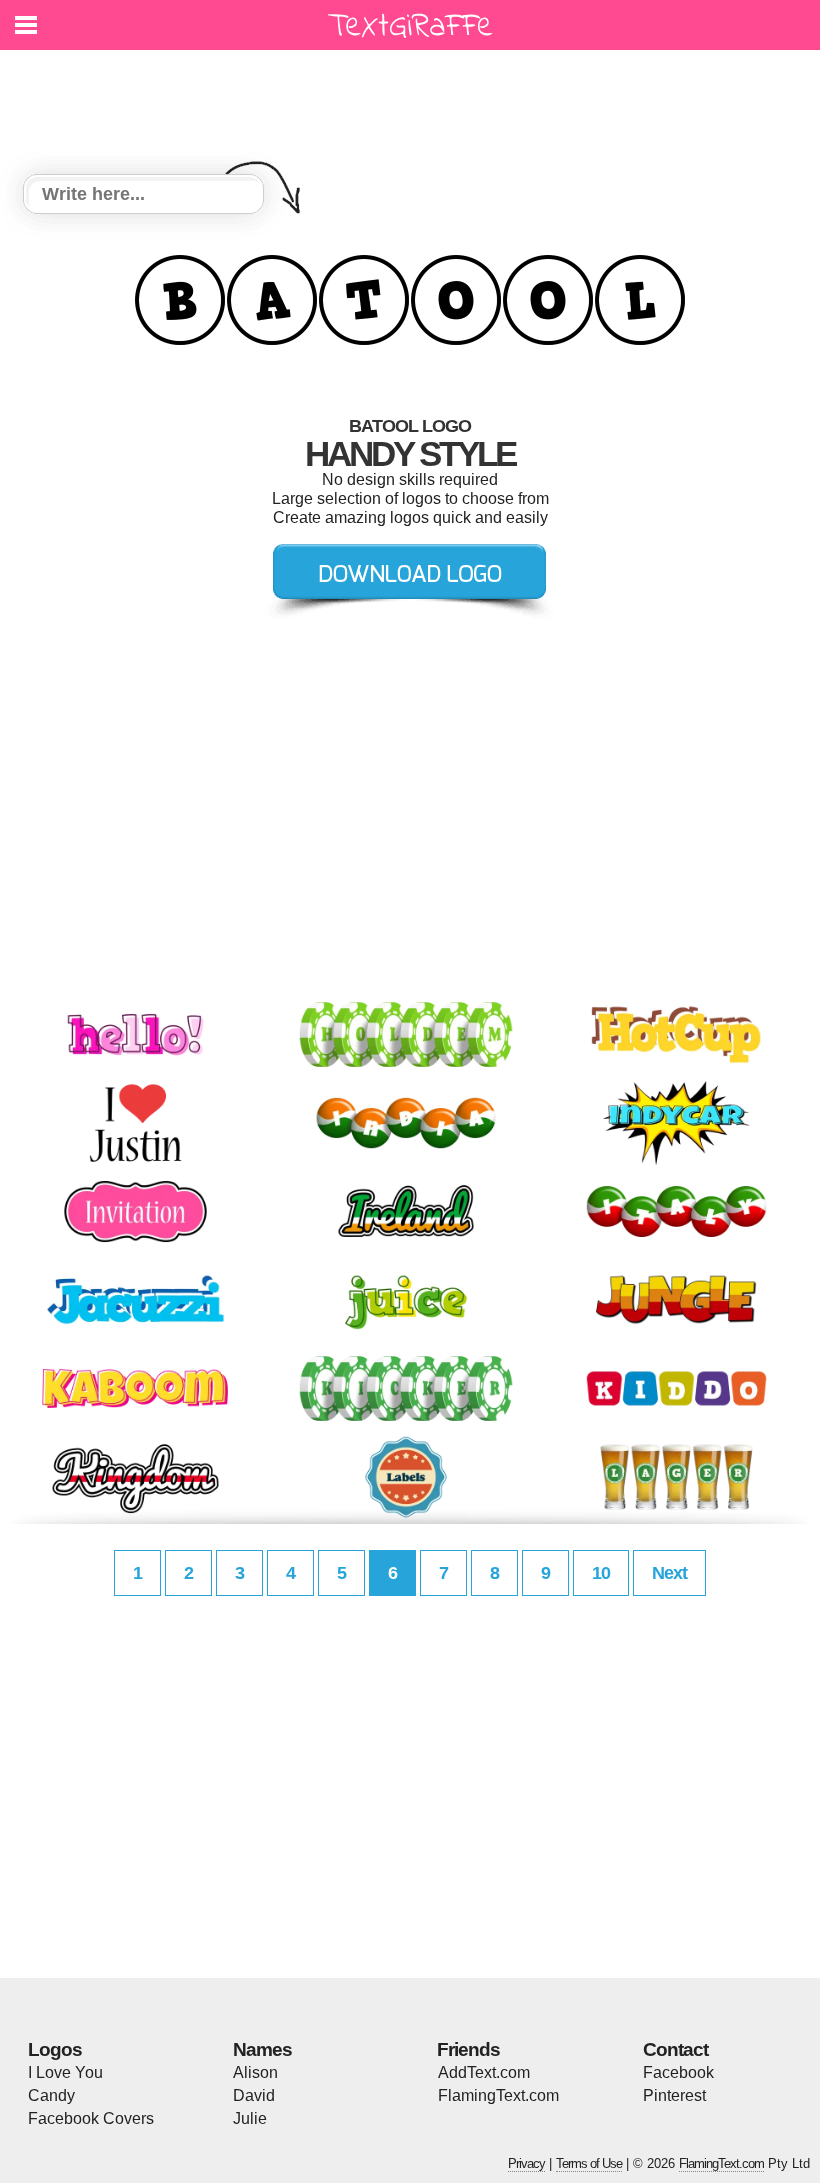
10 (601, 1573)
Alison (255, 2072)
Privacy (526, 2163)
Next (669, 1573)
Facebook (678, 2072)
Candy (51, 2095)
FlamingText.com (498, 2095)
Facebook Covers (91, 2118)
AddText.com (484, 2072)
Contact (675, 2049)
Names (262, 2049)
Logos (55, 2049)
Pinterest (674, 2095)
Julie (250, 2118)
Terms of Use (589, 2163)
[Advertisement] (415, 100)
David (254, 2095)
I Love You (65, 2072)
